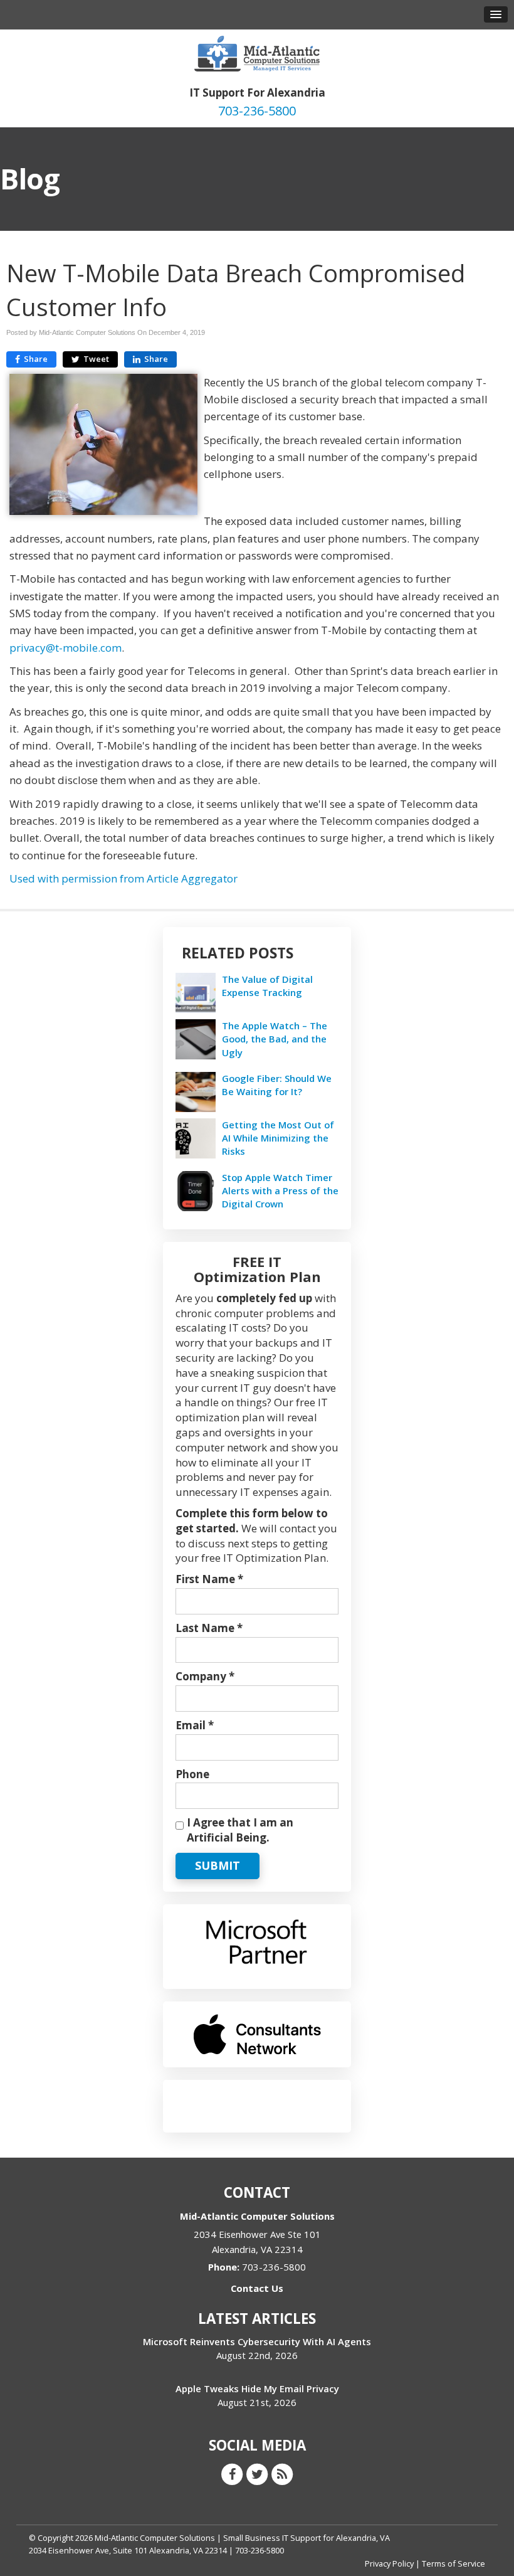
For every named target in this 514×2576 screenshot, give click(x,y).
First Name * (209, 1579)
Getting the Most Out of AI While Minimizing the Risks (278, 1138)
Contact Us (257, 2288)
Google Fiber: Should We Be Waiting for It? (277, 1085)
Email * (195, 1725)
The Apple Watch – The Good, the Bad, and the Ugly (275, 1039)
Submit (218, 1865)
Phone (192, 1774)
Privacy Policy (389, 2563)
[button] (496, 14)
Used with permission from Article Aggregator (123, 878)
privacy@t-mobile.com (66, 648)
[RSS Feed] (282, 2473)
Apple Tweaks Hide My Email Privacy (257, 2388)
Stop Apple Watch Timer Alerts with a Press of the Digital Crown (280, 1190)
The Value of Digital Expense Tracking (267, 986)
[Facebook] (232, 2473)
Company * (205, 1676)
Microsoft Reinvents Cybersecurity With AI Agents (257, 2341)
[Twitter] (257, 2473)
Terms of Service (454, 2563)
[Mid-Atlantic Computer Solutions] (257, 52)
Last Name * (209, 1628)
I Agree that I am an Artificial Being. (240, 1830)
